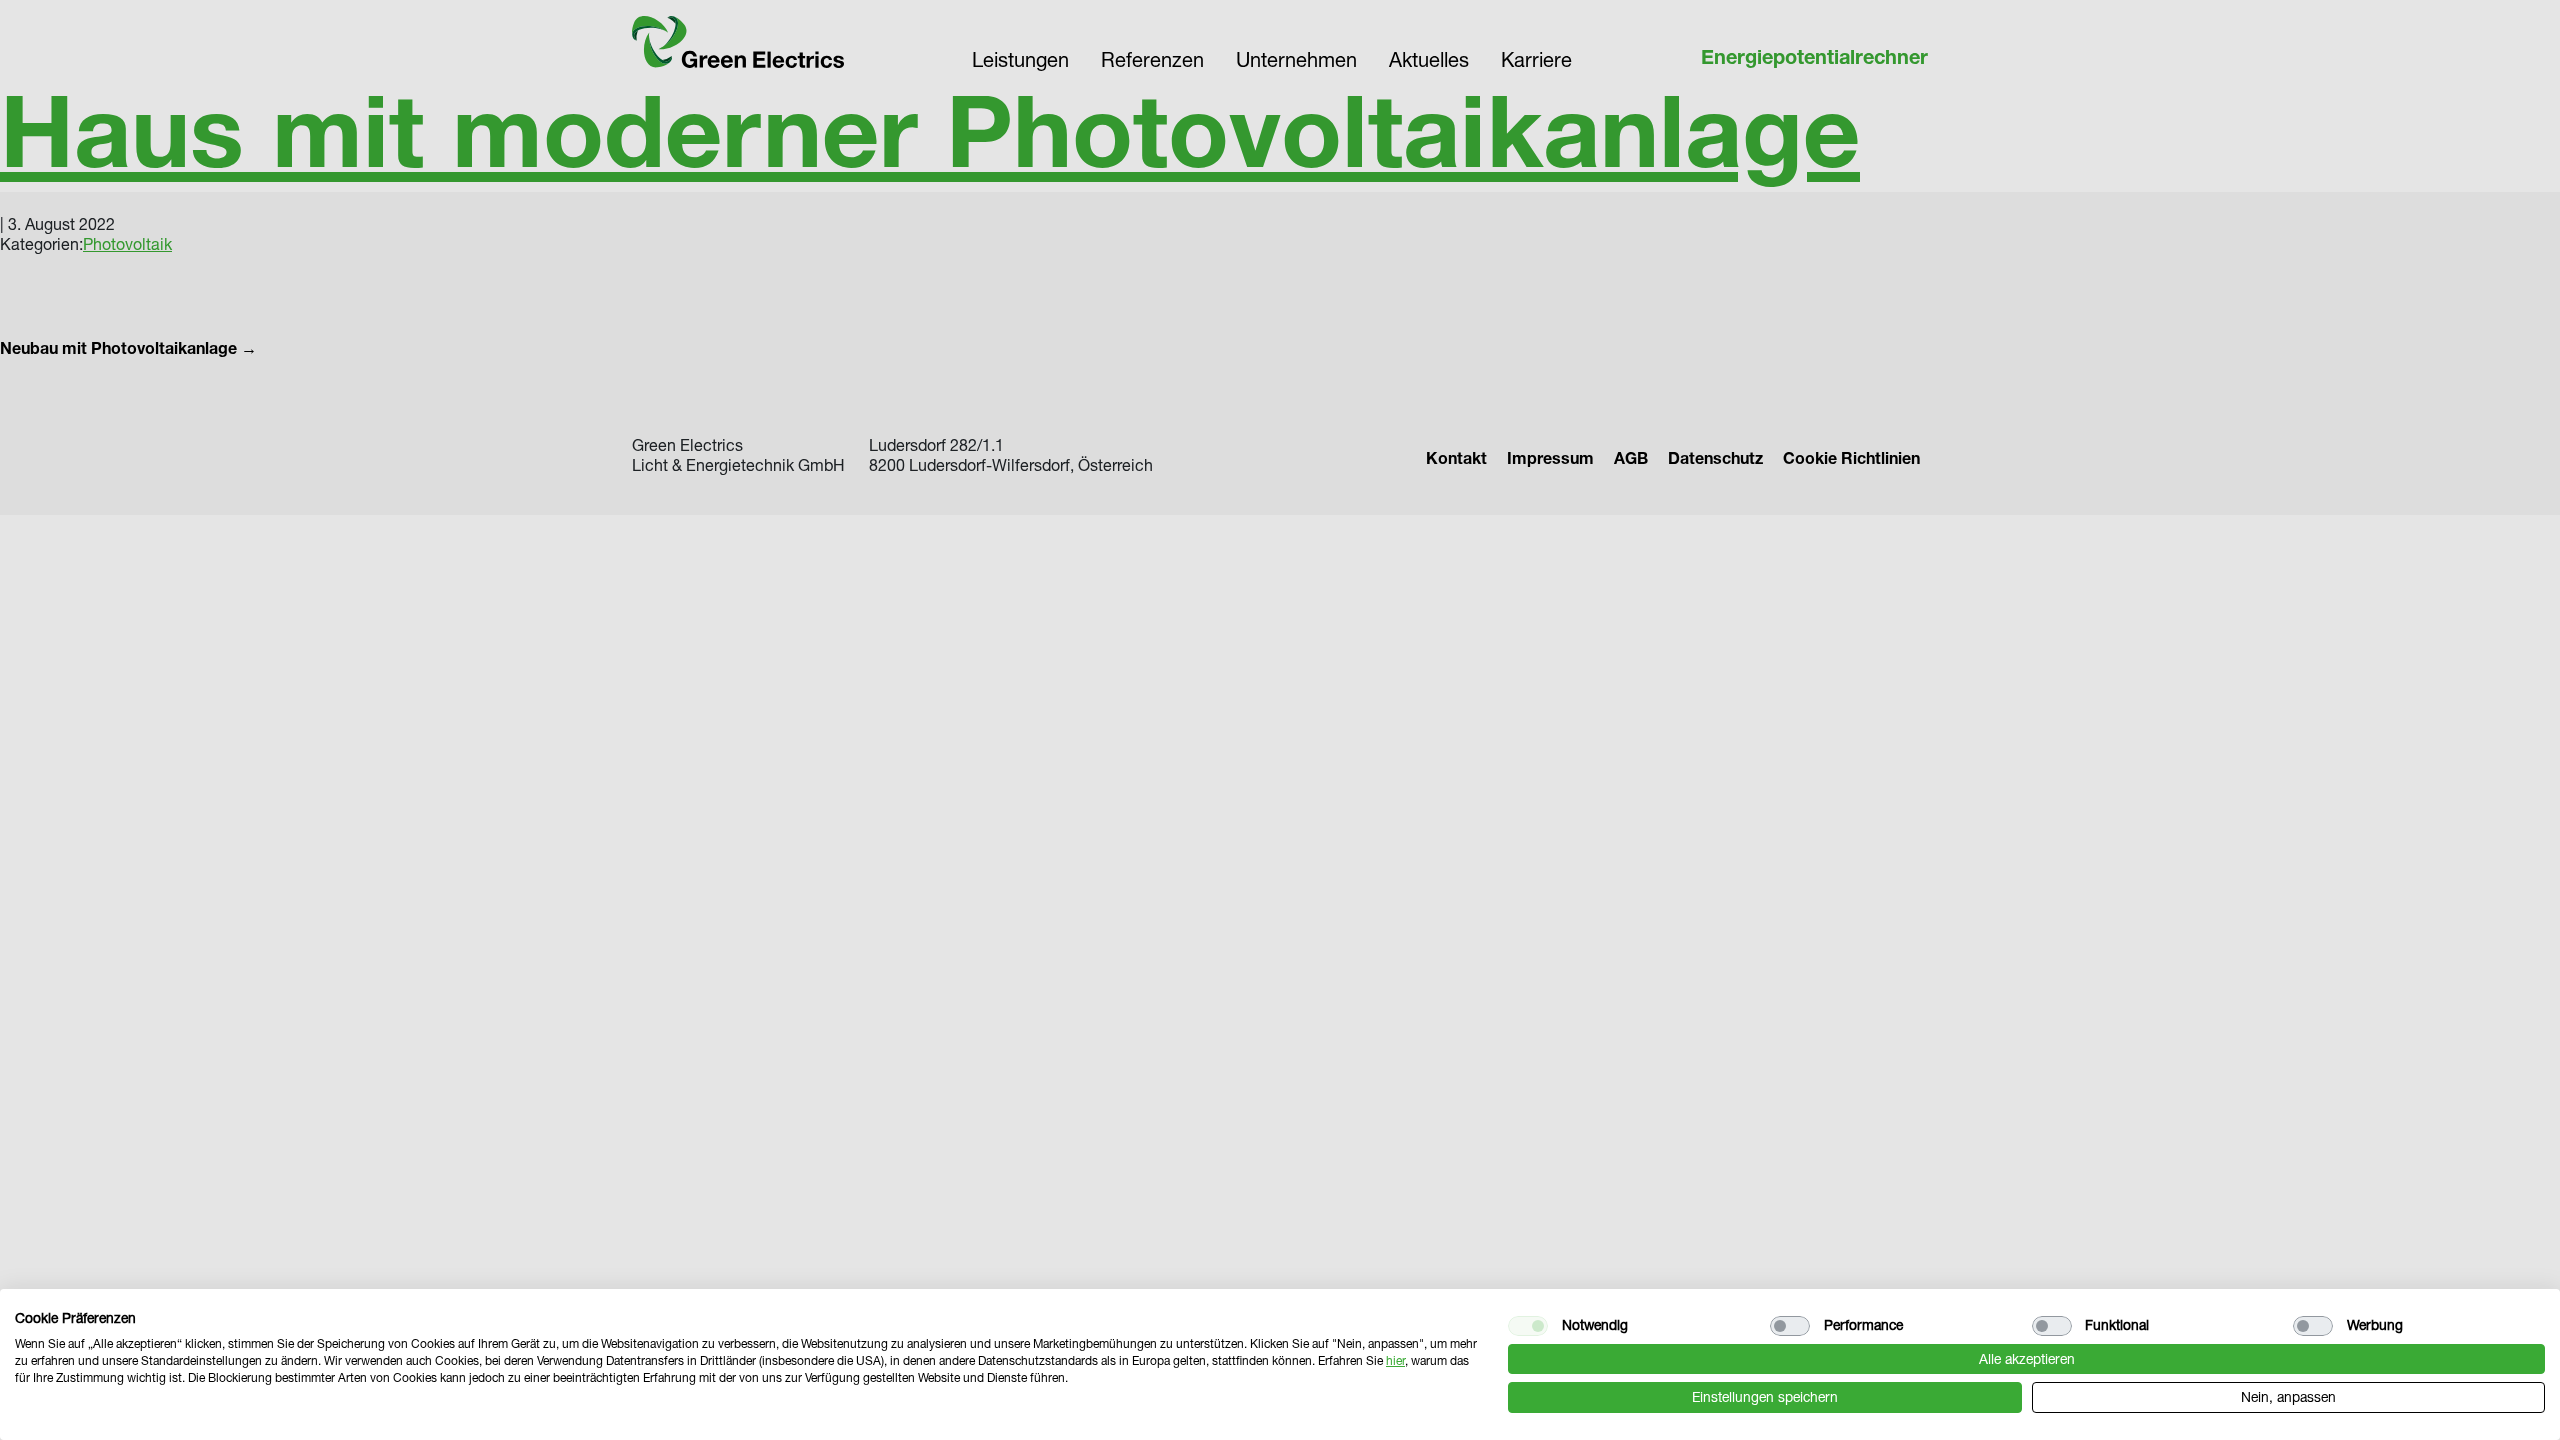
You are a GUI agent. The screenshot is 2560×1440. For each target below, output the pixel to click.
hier (1395, 1360)
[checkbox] (1528, 1326)
